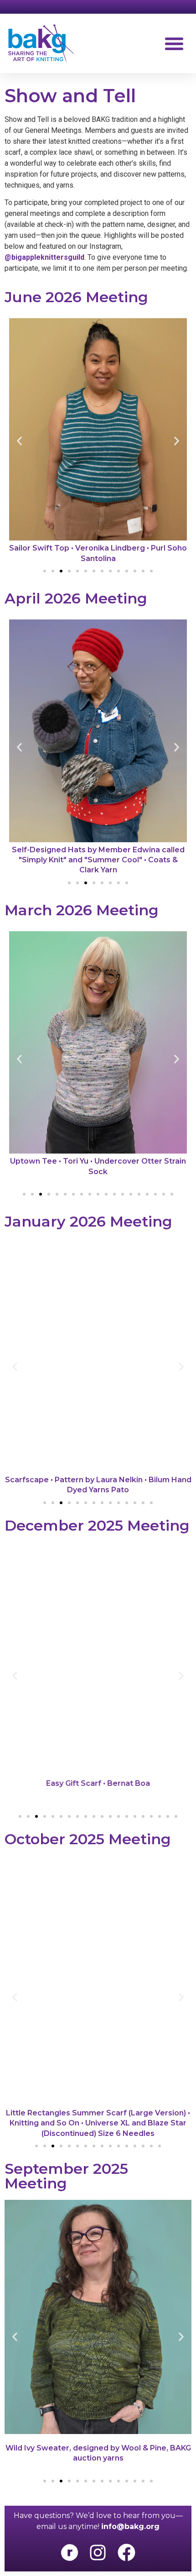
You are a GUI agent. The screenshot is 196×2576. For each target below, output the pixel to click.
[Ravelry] (69, 2552)
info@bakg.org (130, 2526)
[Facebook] (126, 2552)
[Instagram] (98, 2552)
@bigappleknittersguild (44, 257)
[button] (174, 43)
